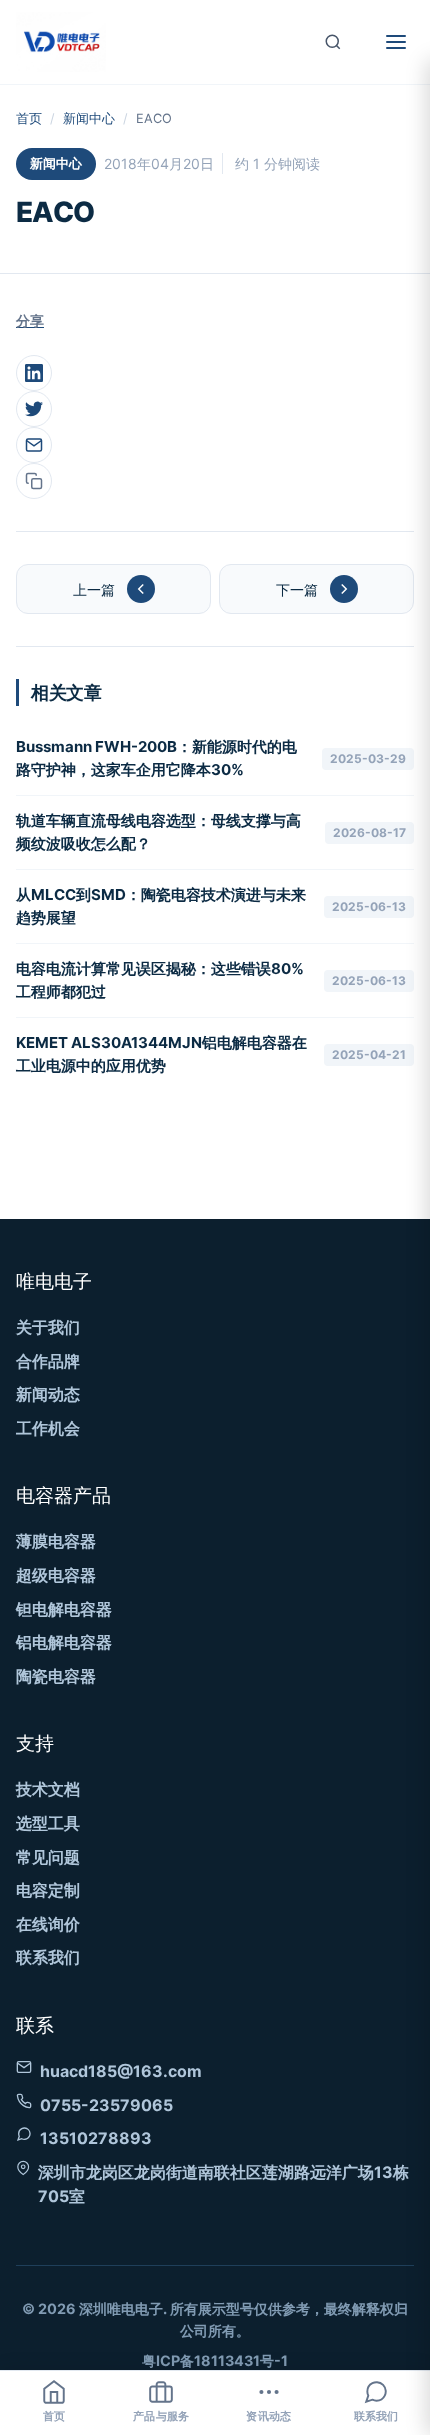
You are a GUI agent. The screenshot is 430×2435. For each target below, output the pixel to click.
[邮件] (34, 445)
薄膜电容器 (56, 1541)
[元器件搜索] (333, 42)
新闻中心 (89, 118)
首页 (29, 118)
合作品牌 (48, 1361)
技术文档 (48, 1789)
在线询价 (48, 1924)
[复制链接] (34, 481)
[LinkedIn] (34, 373)
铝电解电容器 (64, 1642)
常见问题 (48, 1857)
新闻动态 (48, 1394)
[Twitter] (34, 409)
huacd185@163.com (121, 2071)
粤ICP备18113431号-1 (215, 2360)
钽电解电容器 (64, 1609)
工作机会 (48, 1428)
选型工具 (48, 1823)
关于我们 (48, 1327)
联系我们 (48, 1957)
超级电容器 (56, 1575)
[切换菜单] (396, 42)
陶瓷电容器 (56, 1676)
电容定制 (48, 1890)
